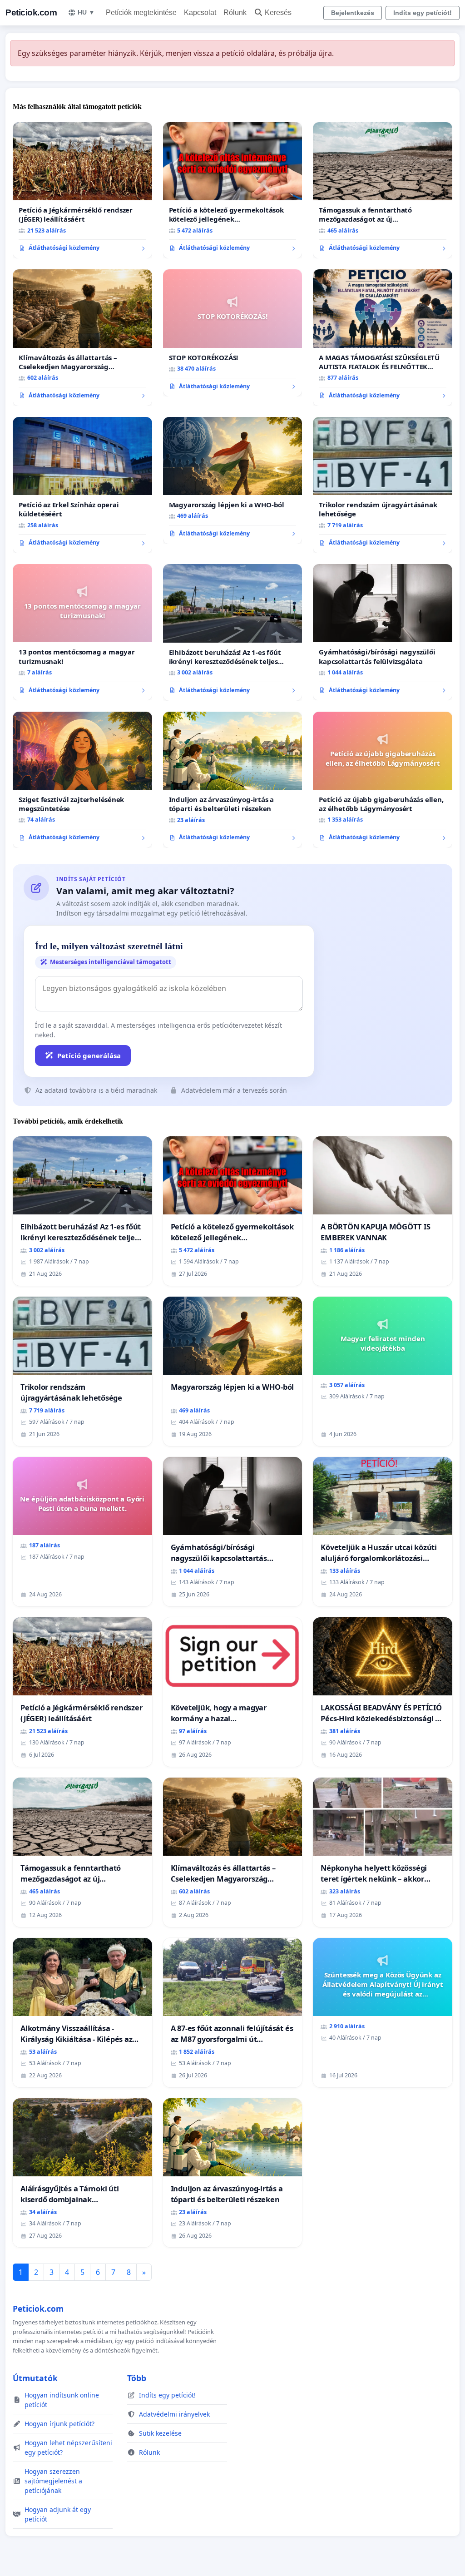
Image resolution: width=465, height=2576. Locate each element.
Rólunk (235, 12)
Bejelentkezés (353, 13)
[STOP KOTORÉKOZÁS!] (233, 333)
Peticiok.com (31, 12)
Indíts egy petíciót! (423, 13)
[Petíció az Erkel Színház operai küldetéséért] (82, 485)
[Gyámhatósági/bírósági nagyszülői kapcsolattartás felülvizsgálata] (383, 632)
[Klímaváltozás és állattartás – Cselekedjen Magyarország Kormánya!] (82, 337)
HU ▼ (86, 12)
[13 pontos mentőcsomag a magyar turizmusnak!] (82, 632)
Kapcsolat (200, 12)
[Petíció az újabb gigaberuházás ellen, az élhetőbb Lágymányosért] (383, 780)
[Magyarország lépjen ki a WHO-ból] (233, 481)
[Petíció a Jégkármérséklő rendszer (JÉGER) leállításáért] (82, 190)
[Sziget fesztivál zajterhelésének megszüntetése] (82, 780)
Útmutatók (35, 2378)
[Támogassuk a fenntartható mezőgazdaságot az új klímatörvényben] (383, 190)
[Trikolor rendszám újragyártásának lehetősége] (383, 485)
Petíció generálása (89, 1055)
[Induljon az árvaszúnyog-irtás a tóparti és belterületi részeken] (233, 780)
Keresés (278, 12)
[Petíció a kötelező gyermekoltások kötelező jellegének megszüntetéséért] (233, 191)
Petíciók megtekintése (141, 12)
